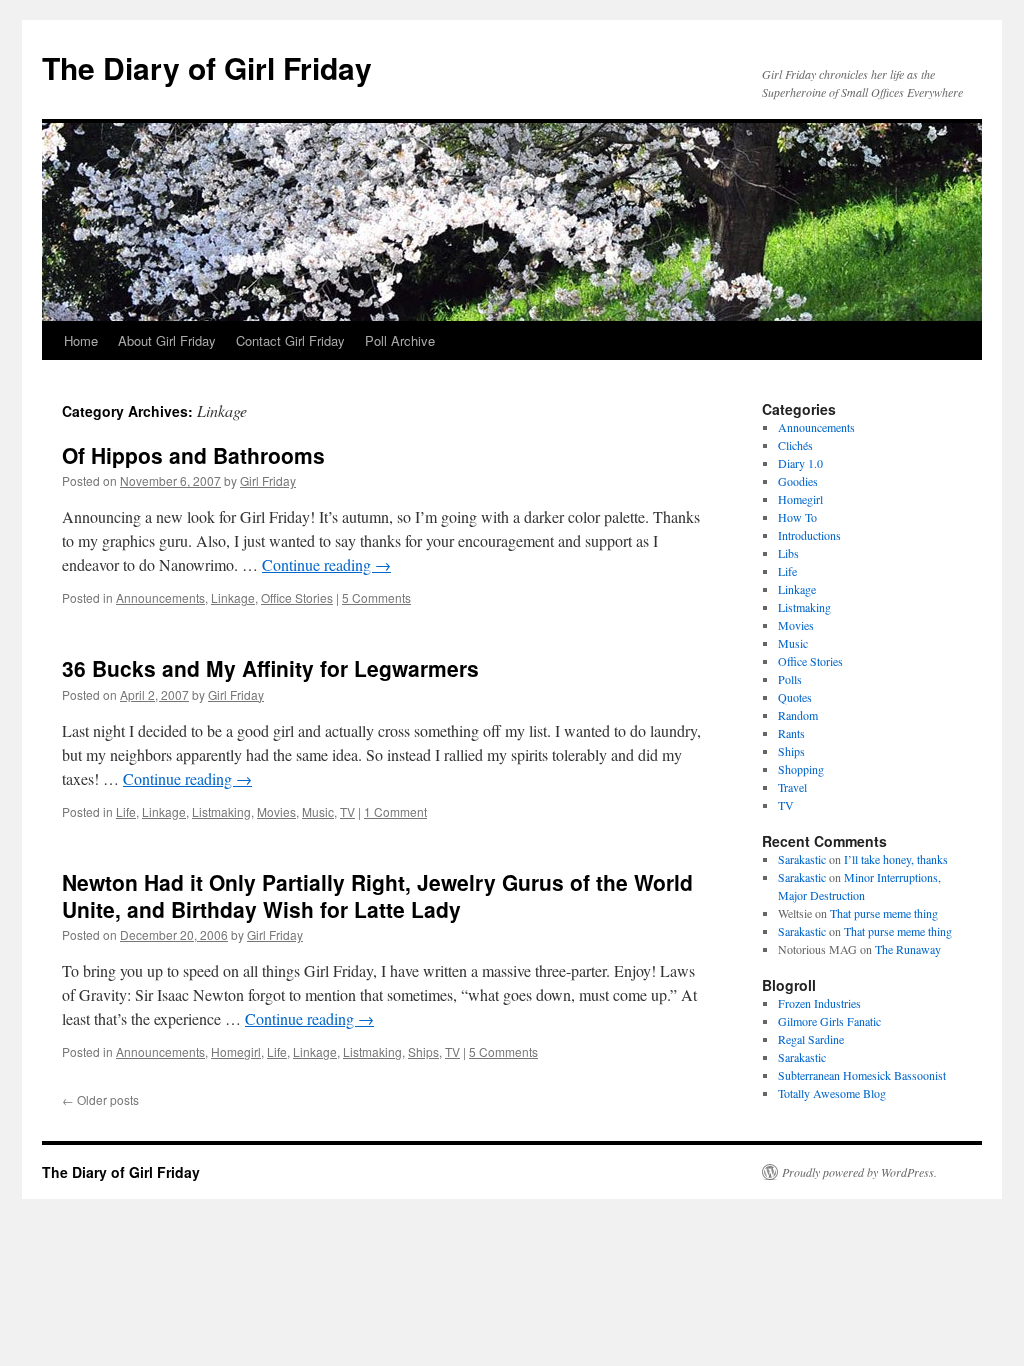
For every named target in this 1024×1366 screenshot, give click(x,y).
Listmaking (221, 811)
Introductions (809, 535)
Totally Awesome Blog (832, 1093)
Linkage (233, 597)
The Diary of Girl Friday (207, 67)
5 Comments (376, 597)
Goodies (798, 481)
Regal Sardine (811, 1039)
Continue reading (326, 564)
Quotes (795, 697)
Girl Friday (268, 480)
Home (81, 340)
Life (126, 811)
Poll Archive (400, 340)
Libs (788, 553)
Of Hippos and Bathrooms (193, 455)
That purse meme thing (884, 913)
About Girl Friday (167, 340)
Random (798, 715)
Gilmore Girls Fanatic (829, 1021)
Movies (276, 811)
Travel (792, 787)
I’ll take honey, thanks (896, 859)
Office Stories (297, 597)
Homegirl (236, 1051)
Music (318, 811)
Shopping (801, 769)
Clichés (795, 445)
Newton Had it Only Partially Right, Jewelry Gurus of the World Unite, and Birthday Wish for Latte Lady (377, 895)
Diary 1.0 (800, 463)
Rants (791, 733)
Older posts (100, 1099)
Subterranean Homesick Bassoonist (862, 1075)
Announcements (160, 597)
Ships (423, 1051)
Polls (790, 679)
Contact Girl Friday (290, 340)
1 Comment (395, 811)
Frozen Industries (819, 1003)
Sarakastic (802, 859)
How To (797, 517)
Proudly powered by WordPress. (859, 1172)
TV (347, 811)
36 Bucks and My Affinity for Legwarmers (270, 668)
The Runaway (908, 949)
